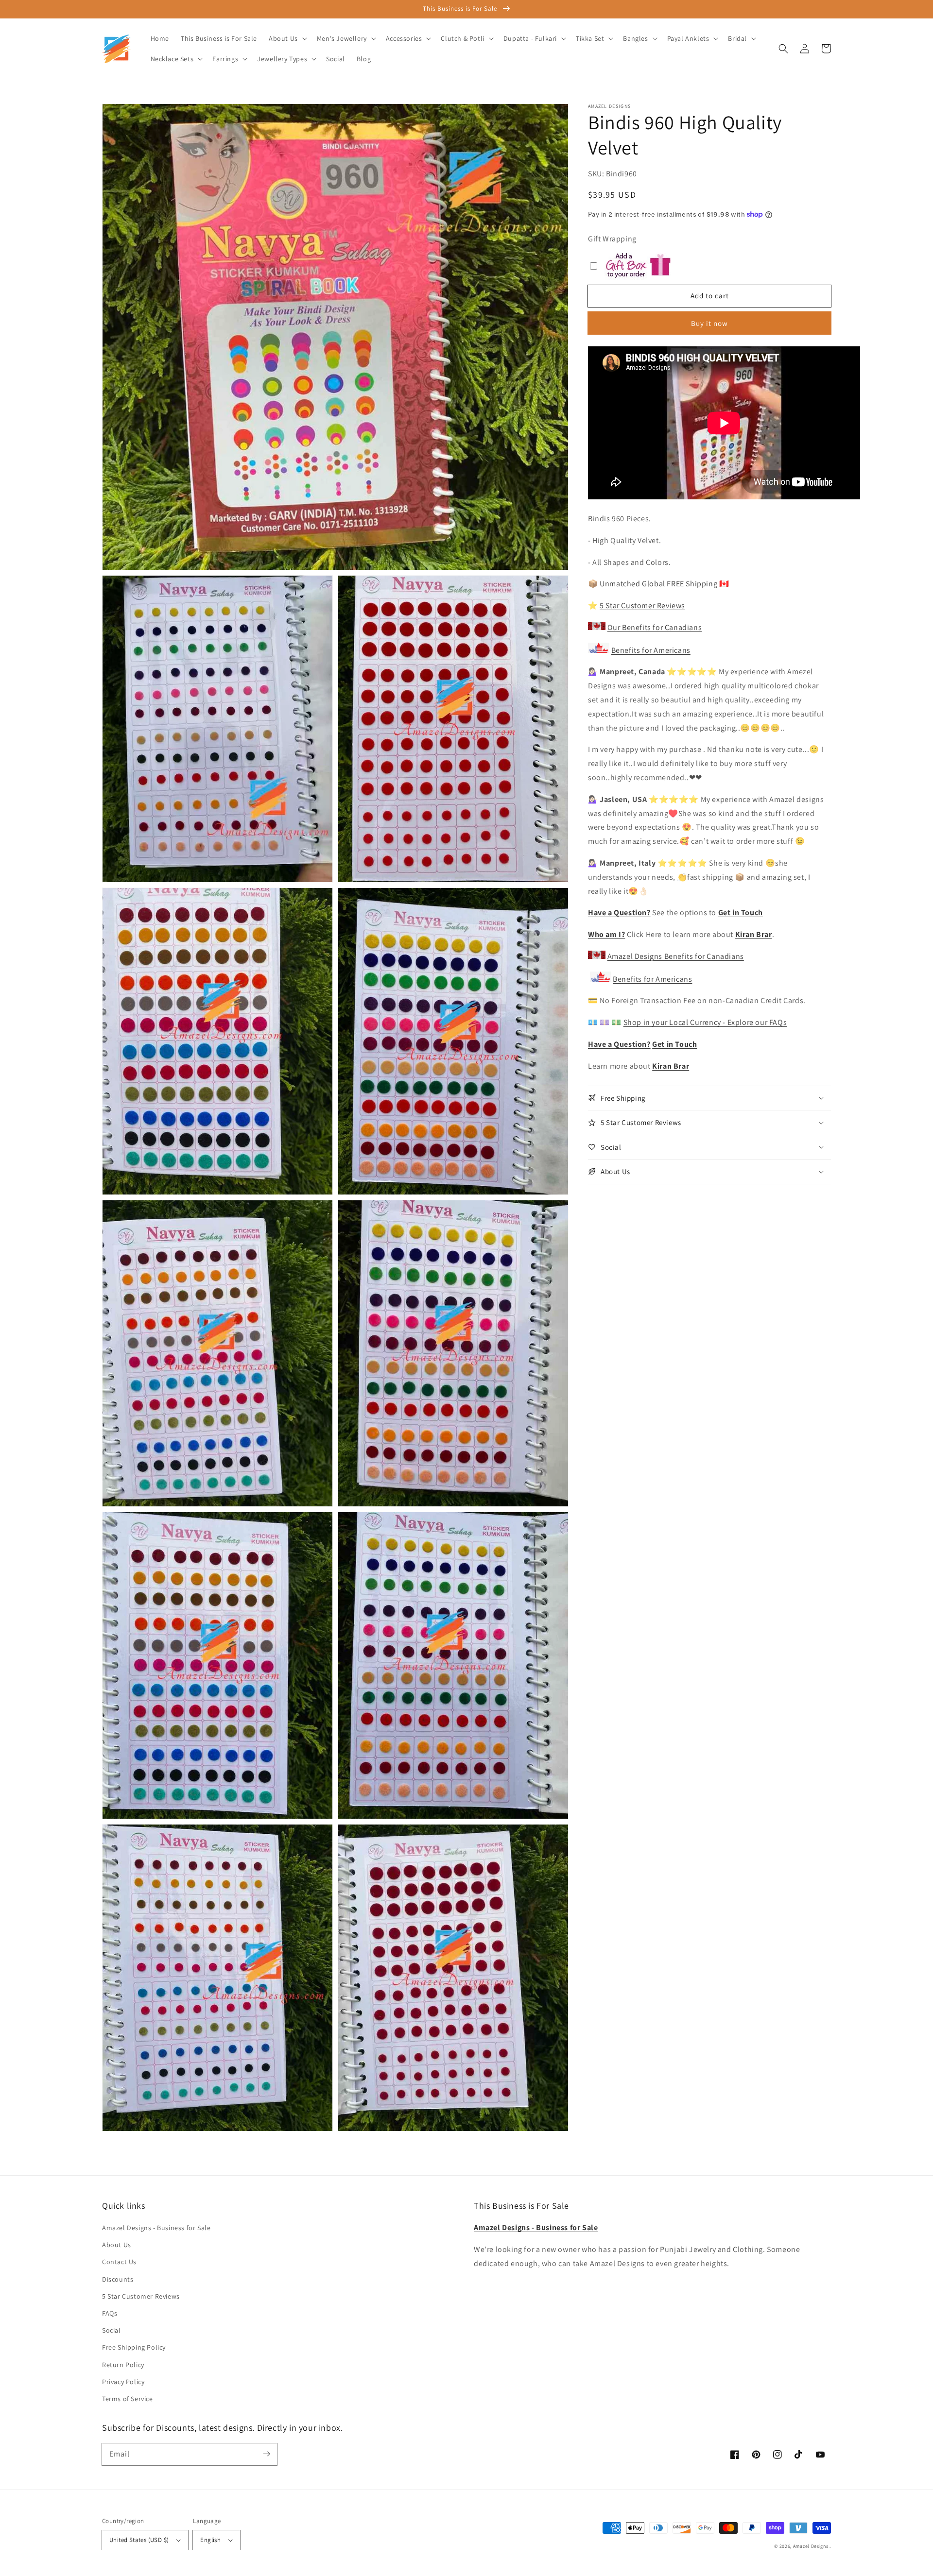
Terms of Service (128, 2399)
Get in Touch (741, 913)
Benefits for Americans (651, 650)
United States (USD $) (139, 2540)
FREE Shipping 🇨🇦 (664, 584)
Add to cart (710, 296)
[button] (783, 49)
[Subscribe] (266, 2454)
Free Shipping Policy (134, 2347)
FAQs (110, 2313)
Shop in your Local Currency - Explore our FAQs (705, 1022)
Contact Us (119, 2262)
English (210, 2540)
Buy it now (709, 323)
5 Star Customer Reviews (642, 606)
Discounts (118, 2279)
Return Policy (123, 2365)
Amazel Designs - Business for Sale (156, 2228)
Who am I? (606, 934)
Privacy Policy (123, 2382)
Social (112, 2330)
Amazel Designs (811, 2546)
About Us (117, 2245)
